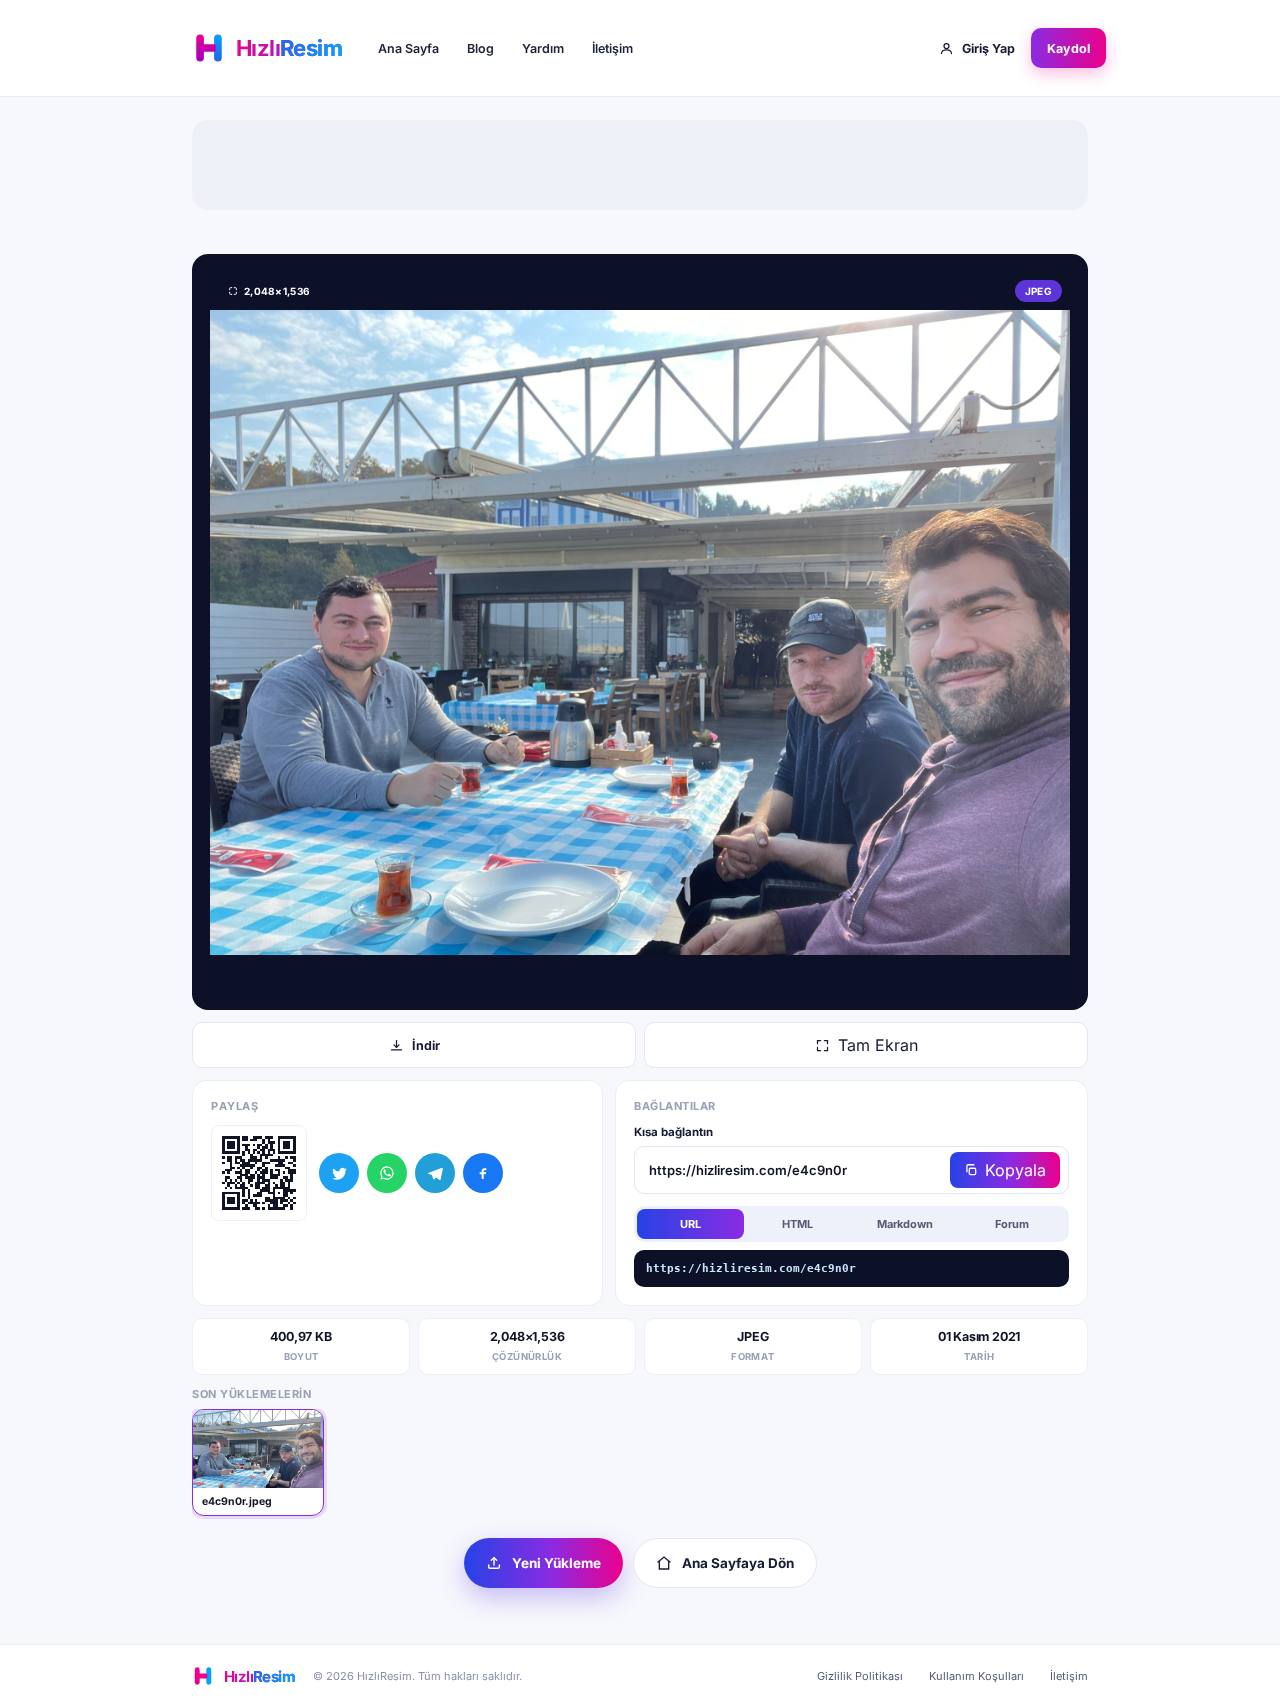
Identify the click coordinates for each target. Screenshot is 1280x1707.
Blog (480, 48)
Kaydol (1068, 48)
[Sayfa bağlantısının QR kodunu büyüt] (259, 1173)
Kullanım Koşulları (976, 1676)
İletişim (612, 48)
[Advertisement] (640, 165)
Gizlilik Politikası (860, 1676)
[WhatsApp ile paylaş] (387, 1173)
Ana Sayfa (408, 48)
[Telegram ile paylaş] (435, 1173)
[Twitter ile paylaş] (339, 1173)
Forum (1012, 1224)
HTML (797, 1224)
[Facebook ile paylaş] (483, 1173)
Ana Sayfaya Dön (738, 1563)
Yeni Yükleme (556, 1563)
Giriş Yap (988, 48)
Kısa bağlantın (673, 1132)
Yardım (543, 48)
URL (690, 1224)
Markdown (905, 1224)
